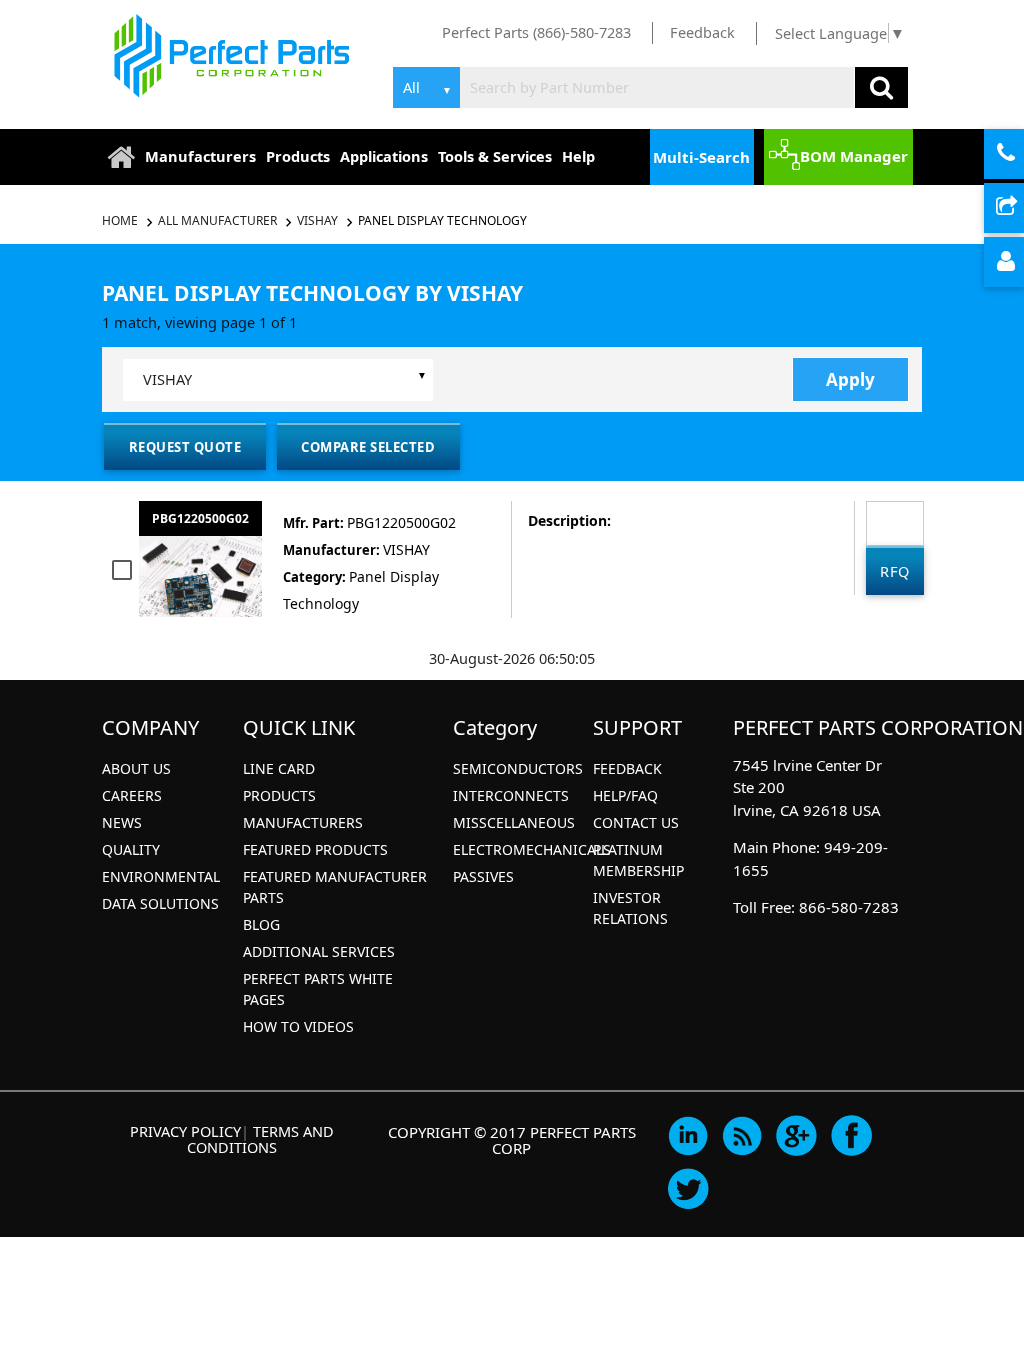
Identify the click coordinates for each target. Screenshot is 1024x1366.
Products (298, 156)
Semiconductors (518, 768)
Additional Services (319, 951)
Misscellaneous (514, 822)
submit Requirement (1021, 209)
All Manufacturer (217, 220)
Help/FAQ (625, 795)
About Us (136, 768)
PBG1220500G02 (200, 518)
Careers (132, 795)
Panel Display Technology (442, 220)
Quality (131, 849)
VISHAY (317, 220)
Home (121, 220)
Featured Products (315, 849)
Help (578, 156)
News (122, 822)
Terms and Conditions (260, 1139)
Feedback (702, 32)
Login (1021, 263)
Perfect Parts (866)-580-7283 (536, 32)
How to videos (298, 1026)
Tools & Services (495, 156)
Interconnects (511, 795)
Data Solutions (160, 903)
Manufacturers (200, 156)
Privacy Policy (185, 1131)
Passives (483, 876)
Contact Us (636, 822)
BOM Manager (854, 156)
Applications (384, 156)
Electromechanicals (532, 849)
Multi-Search (701, 157)
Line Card (279, 768)
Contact (1021, 155)
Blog (261, 924)
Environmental (161, 876)
